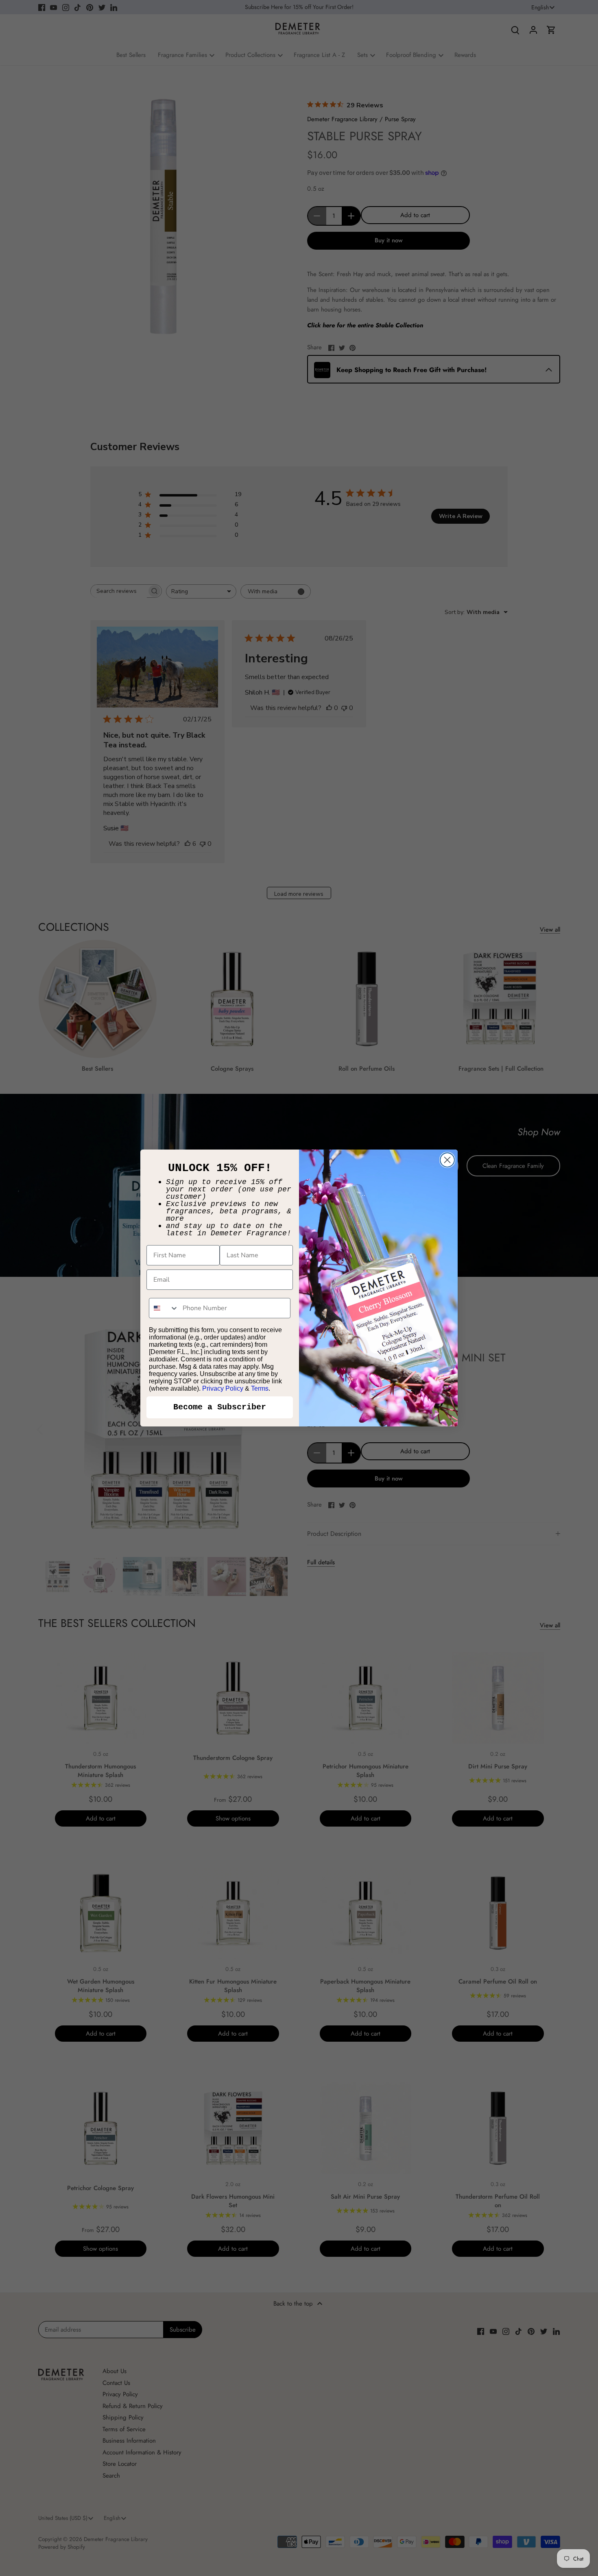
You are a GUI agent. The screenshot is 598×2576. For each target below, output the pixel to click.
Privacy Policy (223, 1388)
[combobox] (164, 1308)
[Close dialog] (447, 1160)
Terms (260, 1388)
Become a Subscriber (220, 1407)
